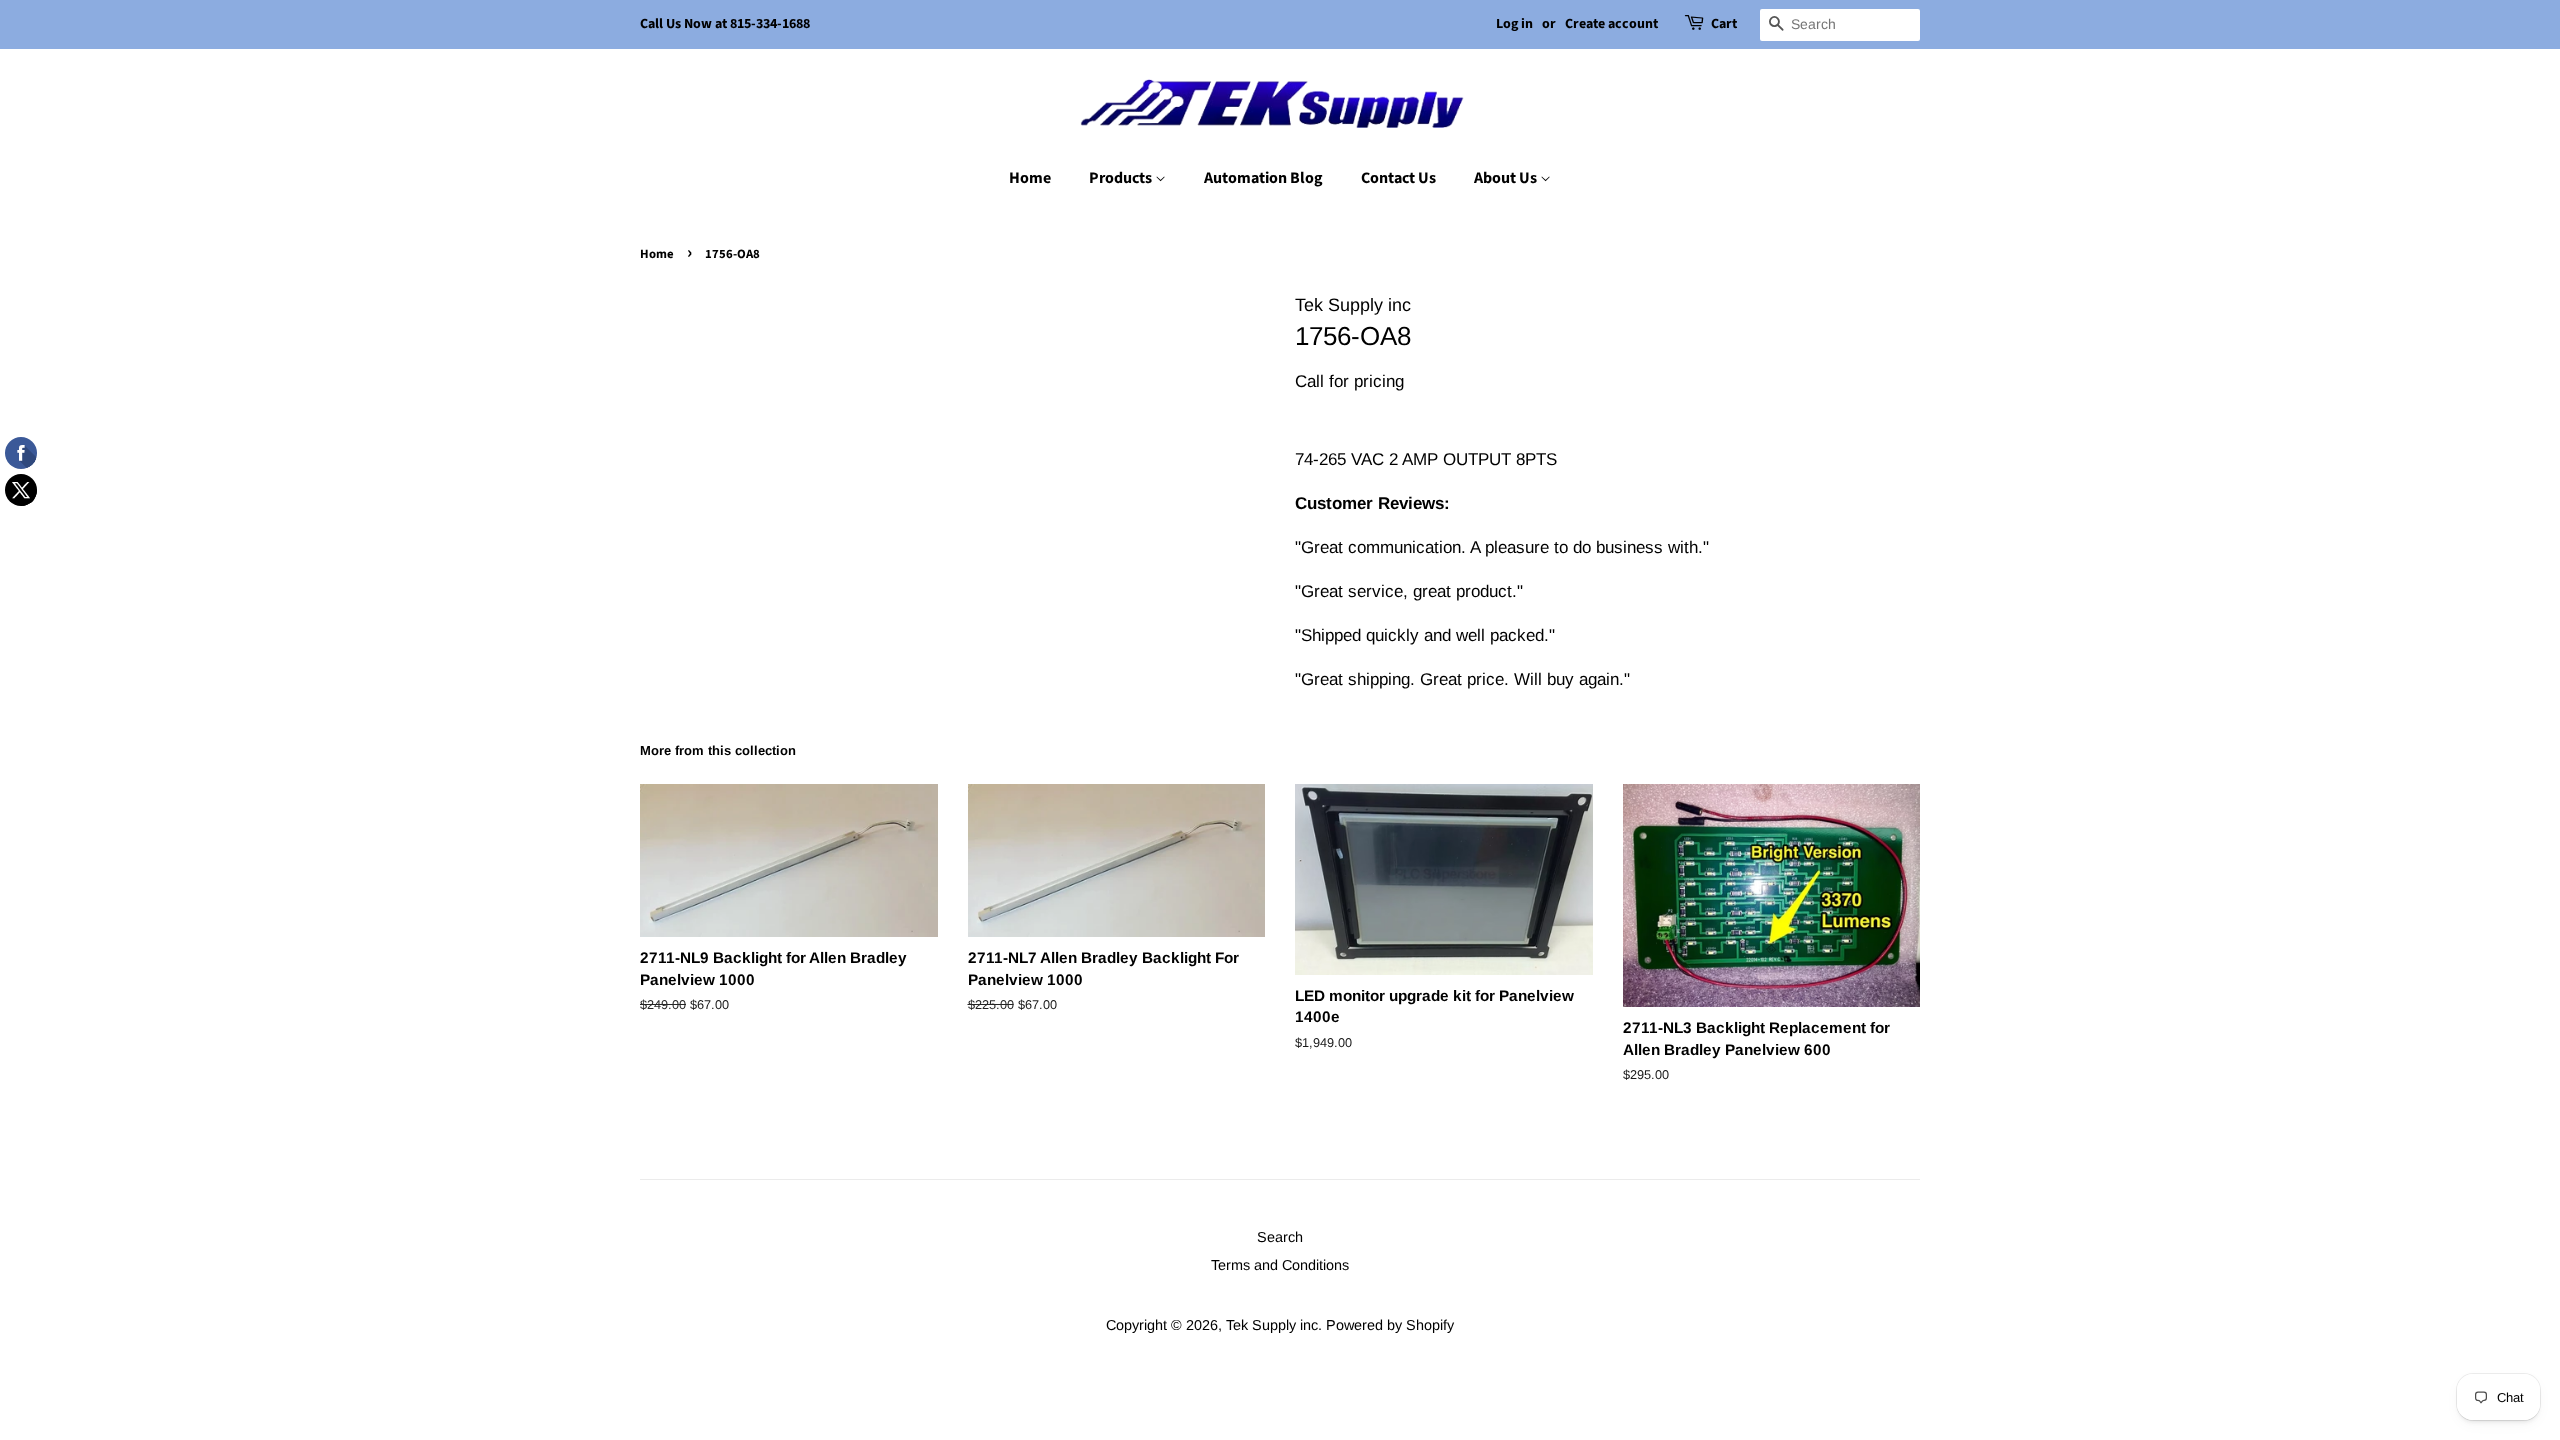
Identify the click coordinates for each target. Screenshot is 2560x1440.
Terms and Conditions (1280, 1265)
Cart (1724, 24)
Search (1280, 1237)
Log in (1514, 24)
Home (1030, 178)
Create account (1611, 24)
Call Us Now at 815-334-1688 (725, 24)
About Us (1507, 178)
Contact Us (1398, 178)
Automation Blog (1263, 178)
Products (1122, 178)
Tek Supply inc (1272, 1325)
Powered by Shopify (1390, 1325)
